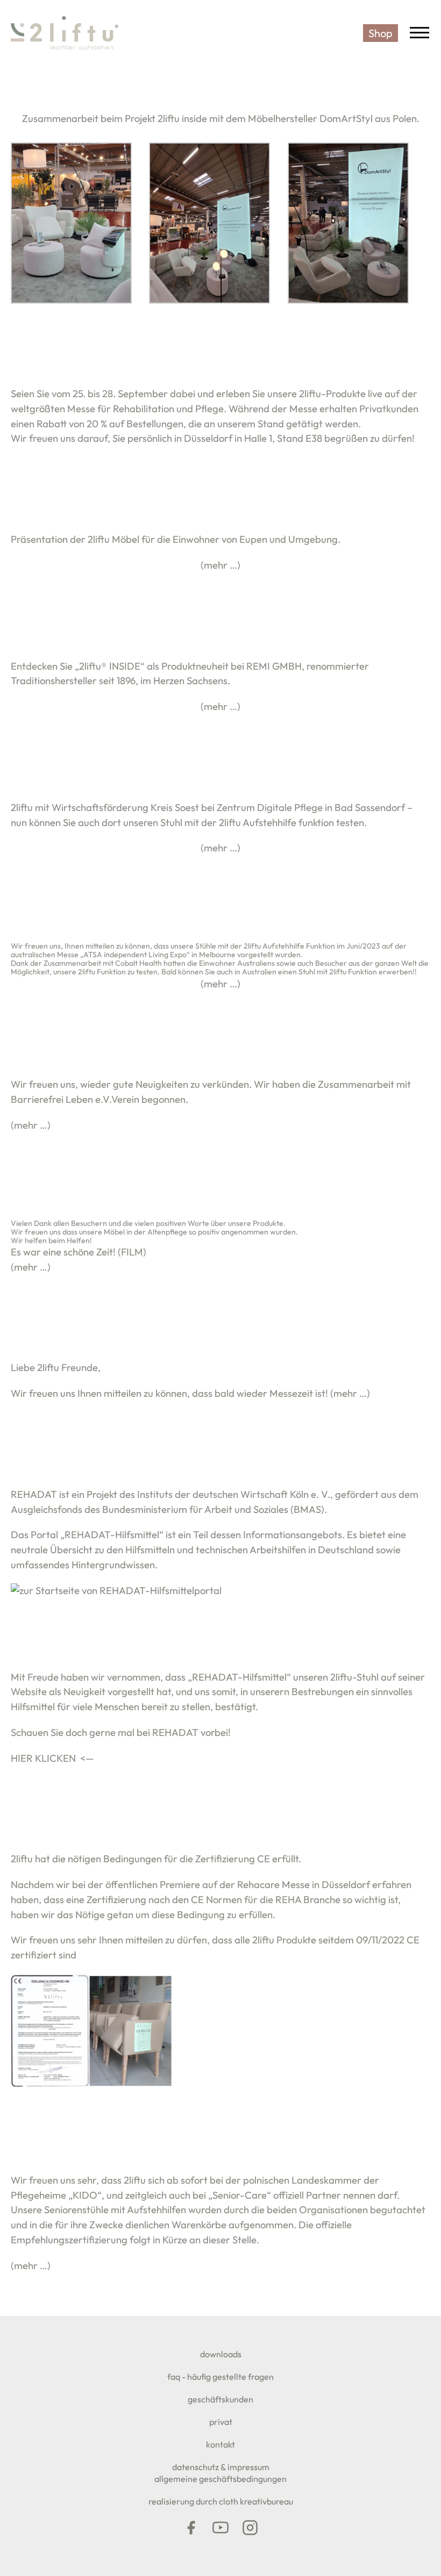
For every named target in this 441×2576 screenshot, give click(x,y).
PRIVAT (221, 2422)
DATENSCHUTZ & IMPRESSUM (221, 2467)
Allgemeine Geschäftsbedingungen (220, 2479)
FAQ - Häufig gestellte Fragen (220, 2377)
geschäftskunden (220, 2399)
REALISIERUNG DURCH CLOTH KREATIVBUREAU (221, 2501)
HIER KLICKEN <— (52, 1758)
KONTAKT (220, 2444)
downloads (221, 2354)
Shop (380, 33)
